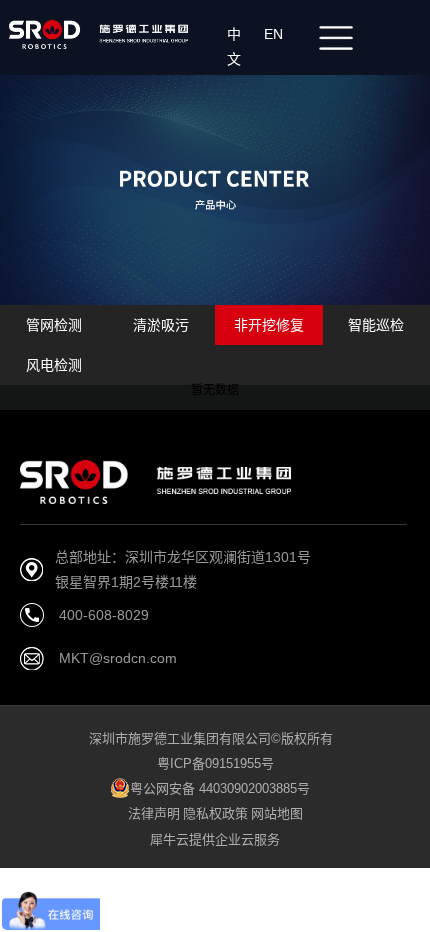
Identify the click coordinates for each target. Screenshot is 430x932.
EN (277, 34)
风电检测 (54, 365)
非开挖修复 (269, 325)
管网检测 (54, 325)
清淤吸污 (161, 325)
